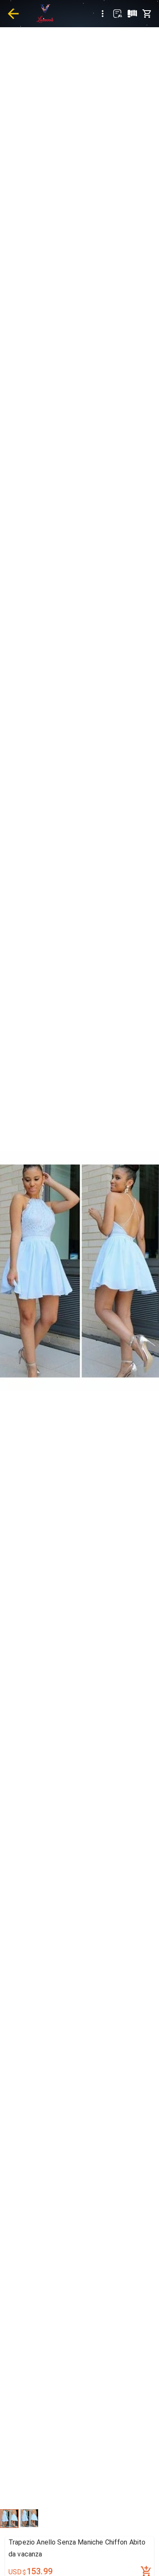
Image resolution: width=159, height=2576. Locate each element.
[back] (13, 14)
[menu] (103, 14)
